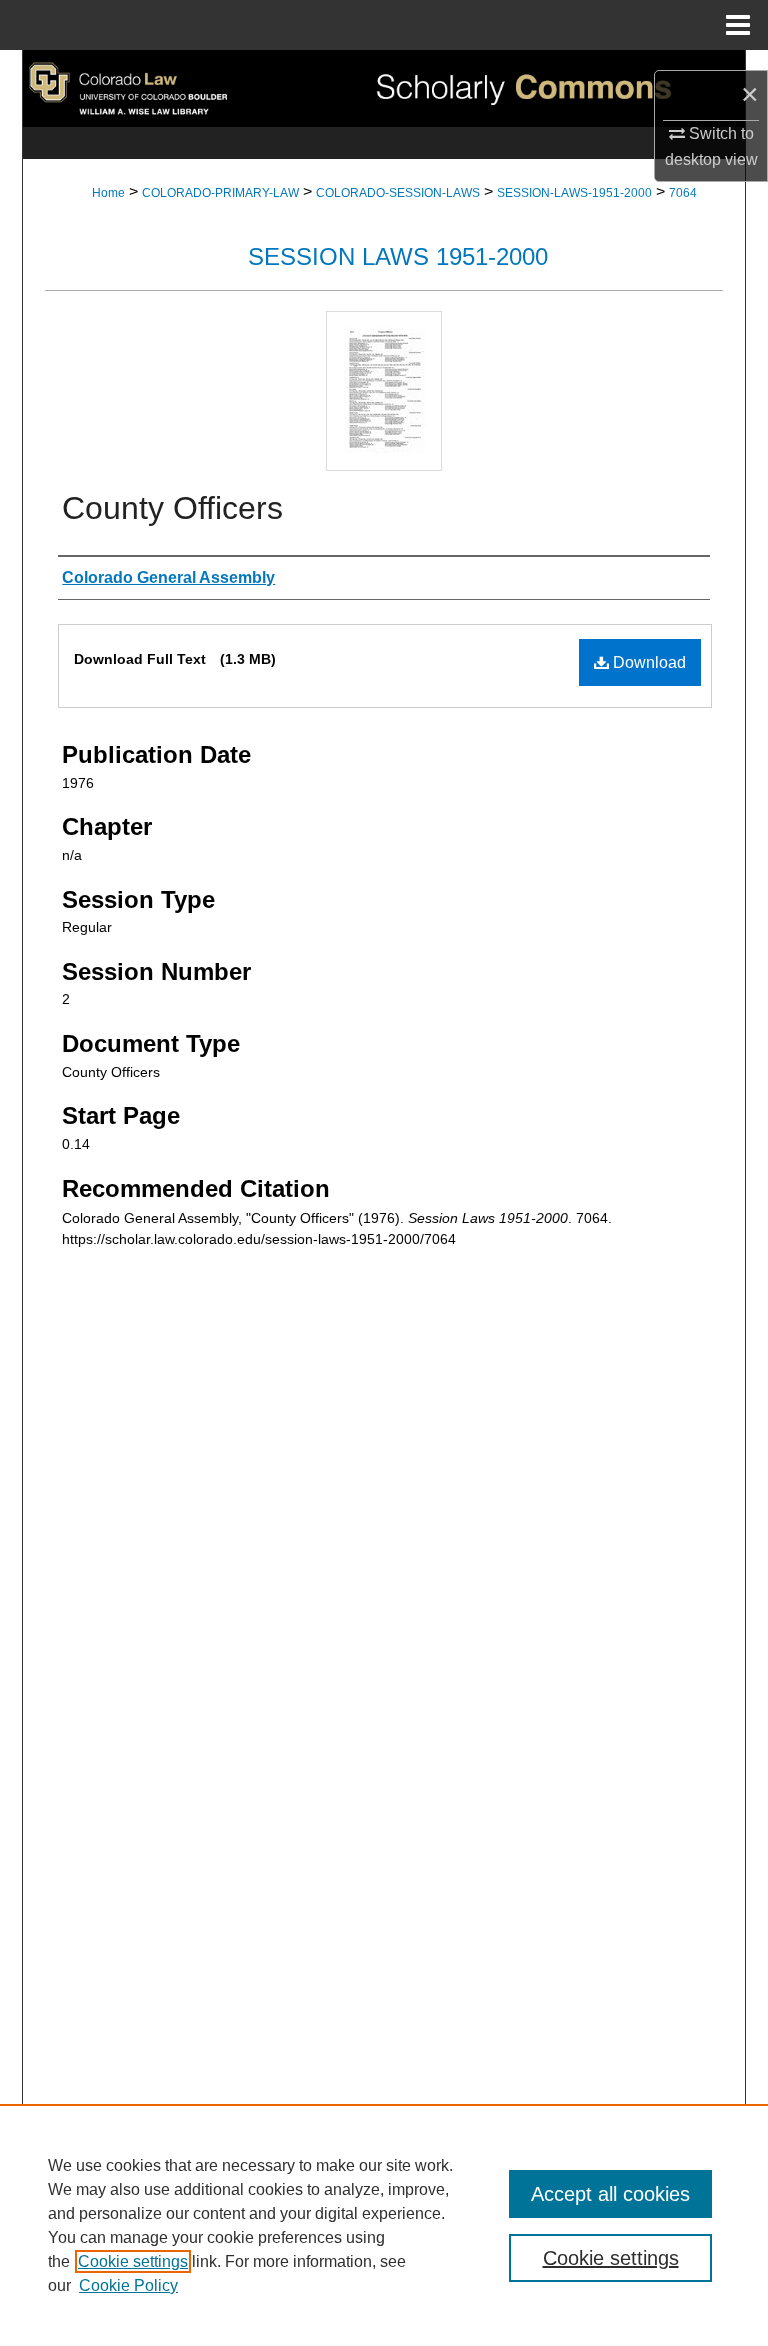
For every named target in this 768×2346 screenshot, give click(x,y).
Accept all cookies (610, 2194)
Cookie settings (133, 2261)
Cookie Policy (128, 2285)
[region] (384, 2225)
